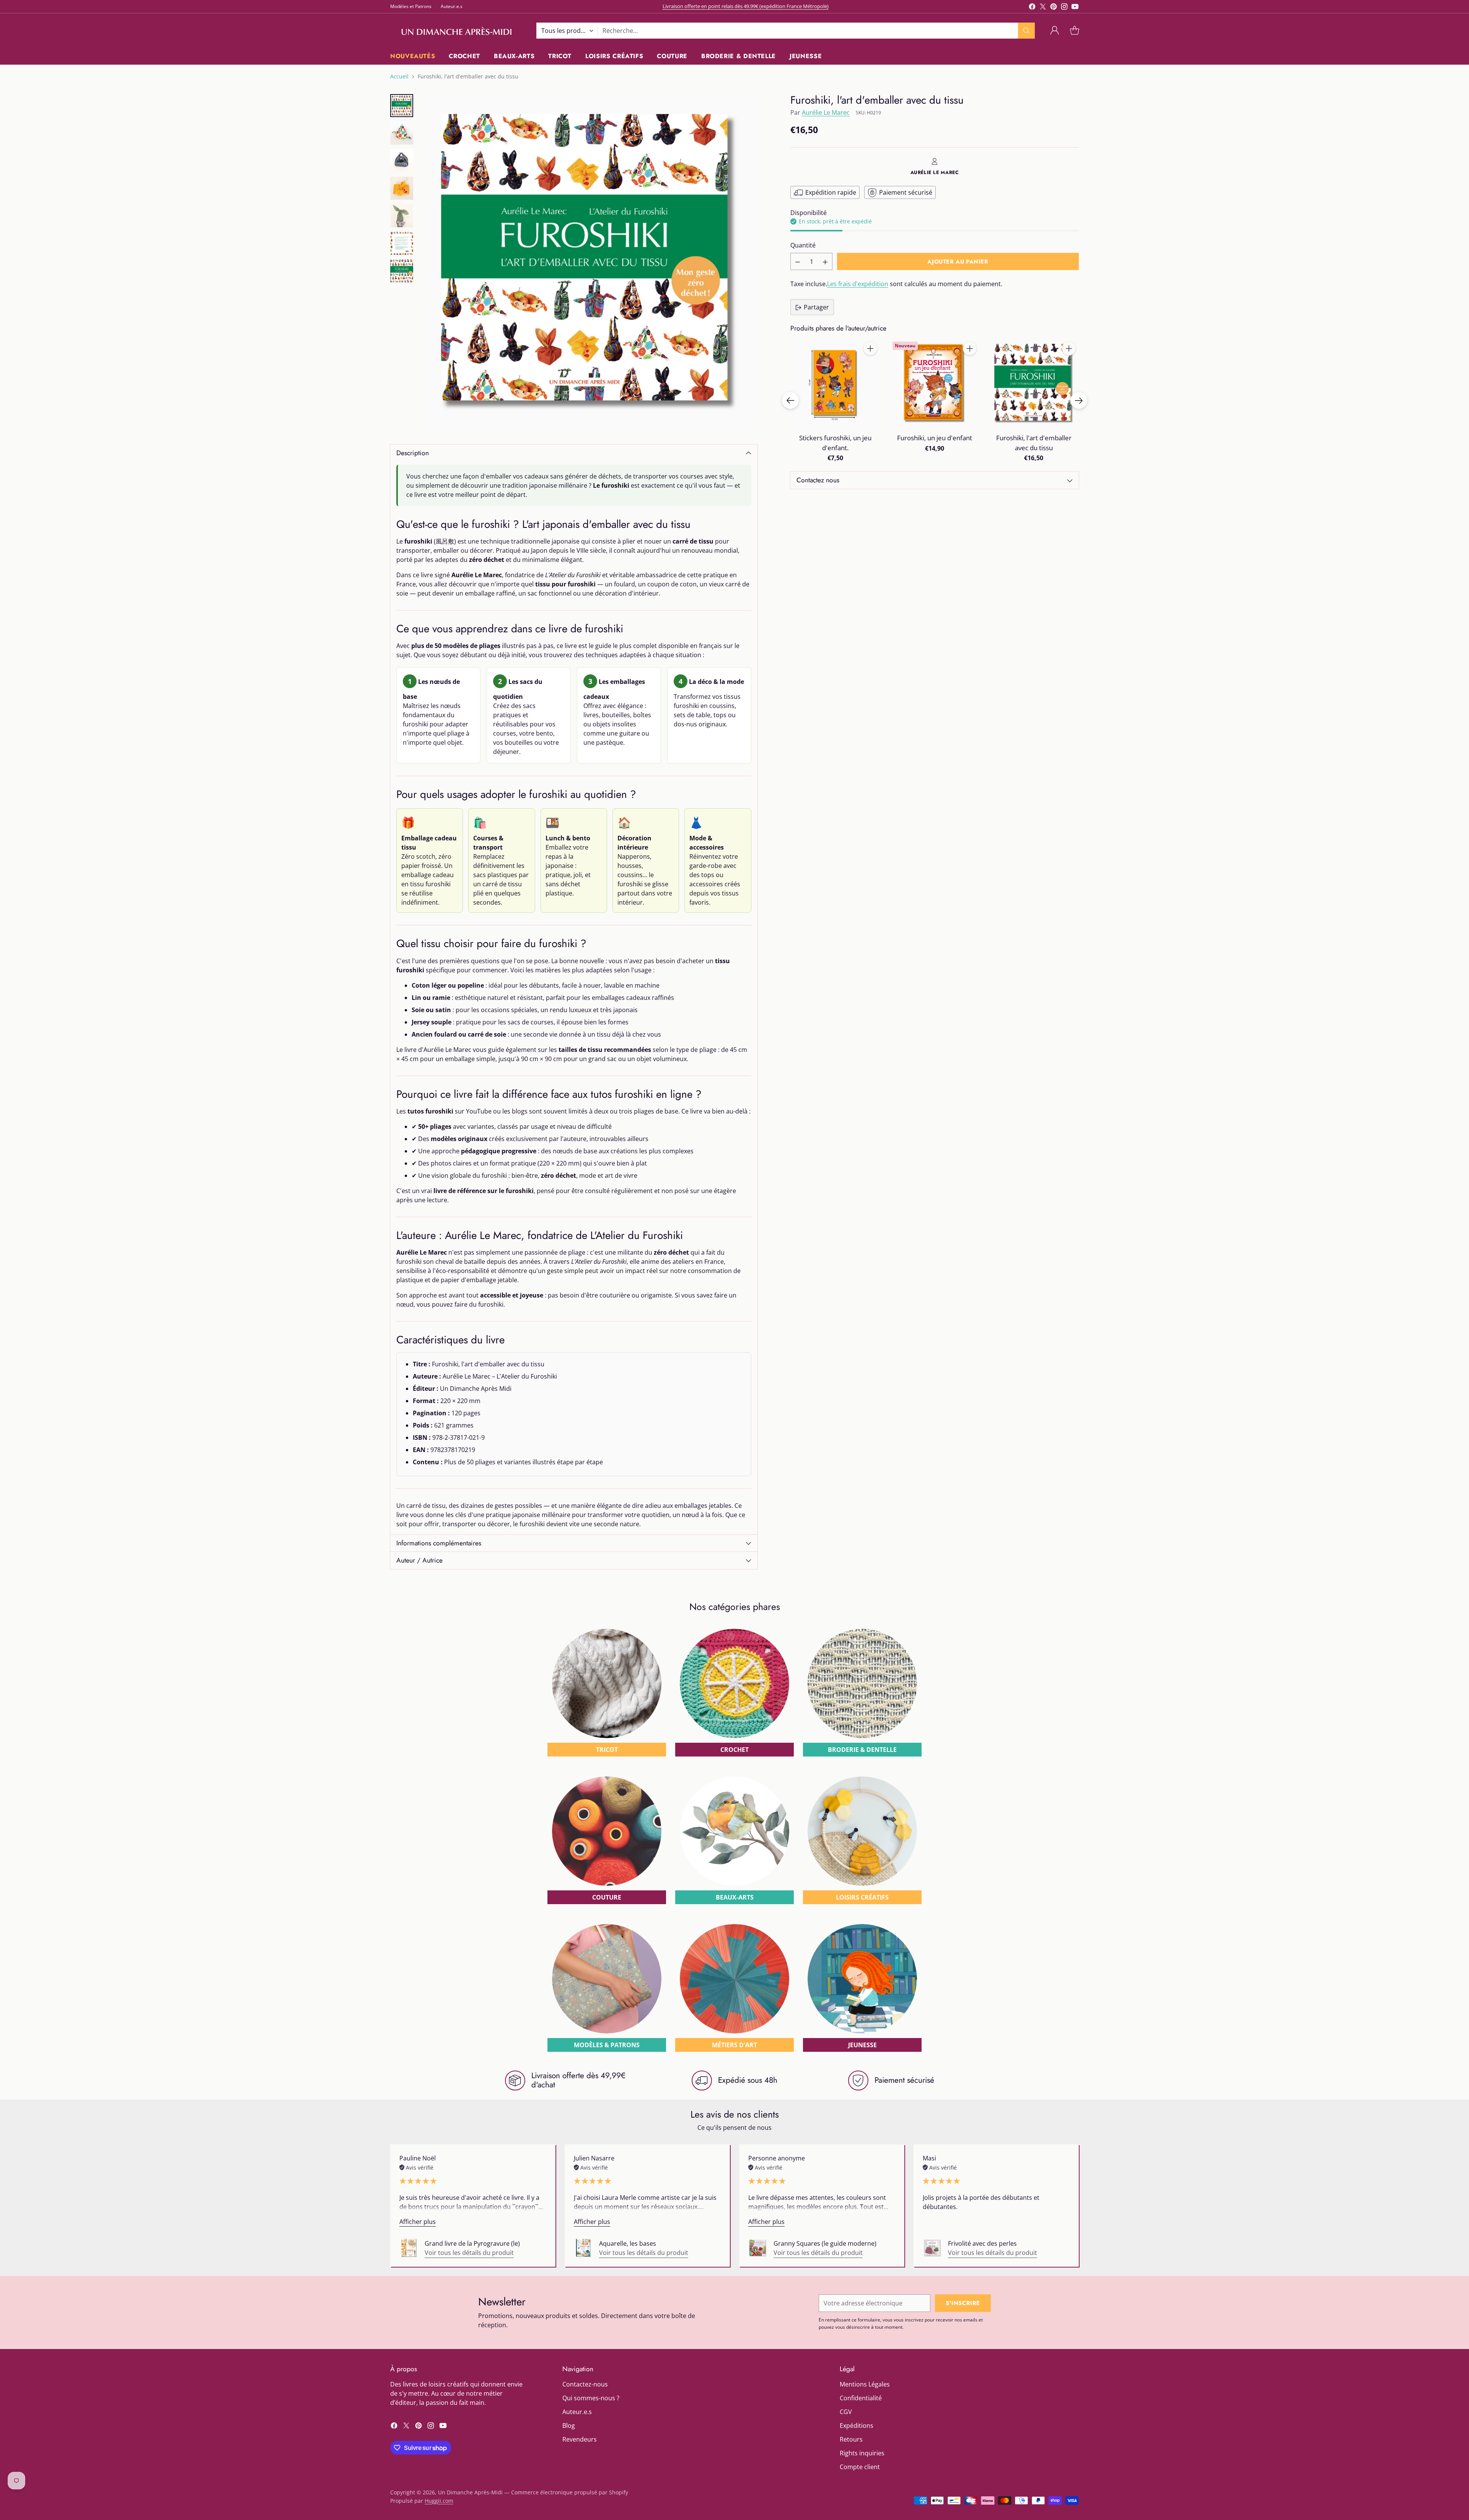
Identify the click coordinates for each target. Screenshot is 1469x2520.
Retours (851, 2439)
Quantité (803, 246)
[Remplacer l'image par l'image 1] (402, 106)
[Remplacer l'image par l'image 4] (402, 188)
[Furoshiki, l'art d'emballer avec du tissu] (589, 262)
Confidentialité (861, 2398)
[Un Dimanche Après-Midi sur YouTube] (1075, 8)
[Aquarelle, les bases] (583, 2248)
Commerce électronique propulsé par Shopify (570, 2492)
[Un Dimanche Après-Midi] (457, 31)
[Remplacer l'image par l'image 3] (402, 161)
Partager (816, 308)
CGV (846, 2412)
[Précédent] (790, 400)
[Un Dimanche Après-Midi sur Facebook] (1032, 8)
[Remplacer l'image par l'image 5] (402, 216)
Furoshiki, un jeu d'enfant (935, 438)
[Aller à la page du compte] (1055, 31)
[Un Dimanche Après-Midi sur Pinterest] (1054, 8)
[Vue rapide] (870, 365)
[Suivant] (1079, 400)
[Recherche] (1026, 31)
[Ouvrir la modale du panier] (1075, 31)
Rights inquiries (862, 2453)
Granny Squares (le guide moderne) (825, 2243)
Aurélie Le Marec (826, 112)
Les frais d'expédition (858, 284)
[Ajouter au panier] (870, 348)
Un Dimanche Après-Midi (470, 2492)
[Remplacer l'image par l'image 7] (402, 271)
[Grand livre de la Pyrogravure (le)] (409, 2248)
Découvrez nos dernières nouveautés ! (745, 5)
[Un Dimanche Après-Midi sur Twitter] (1043, 8)
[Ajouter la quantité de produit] (825, 262)
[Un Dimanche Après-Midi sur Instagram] (1064, 8)
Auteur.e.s (577, 2412)
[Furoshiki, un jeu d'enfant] (934, 383)
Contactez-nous (585, 2384)
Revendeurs (580, 2439)
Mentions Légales (865, 2384)
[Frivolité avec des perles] (932, 2248)
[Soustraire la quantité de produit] (798, 262)
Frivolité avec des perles (982, 2243)
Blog (569, 2426)
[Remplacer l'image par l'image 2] (402, 133)
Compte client (860, 2467)
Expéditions (857, 2426)
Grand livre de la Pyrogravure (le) (472, 2243)
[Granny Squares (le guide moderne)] (758, 2248)
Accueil (399, 76)
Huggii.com (439, 2501)
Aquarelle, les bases (628, 2243)
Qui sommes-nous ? (591, 2398)
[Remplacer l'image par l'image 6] (402, 243)
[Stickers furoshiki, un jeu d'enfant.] (835, 383)
